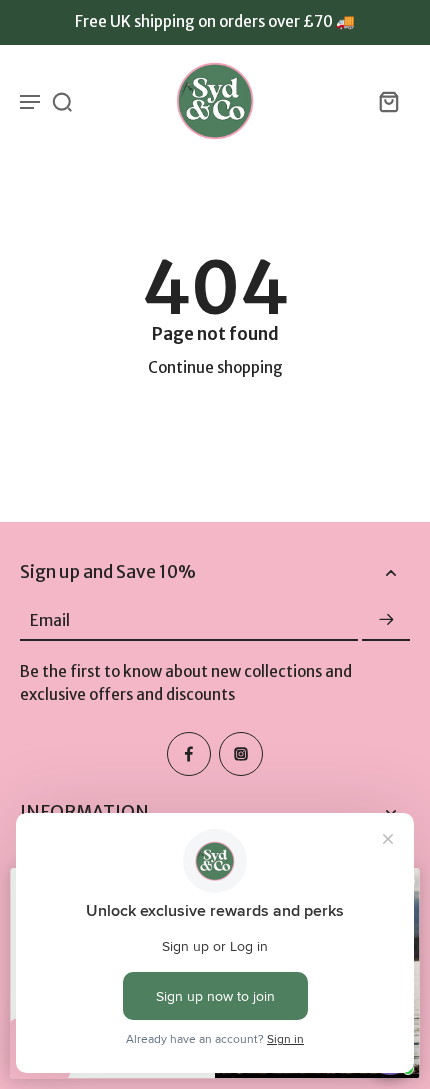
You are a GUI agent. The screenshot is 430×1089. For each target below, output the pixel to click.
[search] (62, 101)
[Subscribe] (386, 620)
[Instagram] (241, 754)
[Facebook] (189, 754)
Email (50, 619)
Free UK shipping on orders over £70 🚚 (215, 21)
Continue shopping (215, 367)
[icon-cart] (388, 101)
